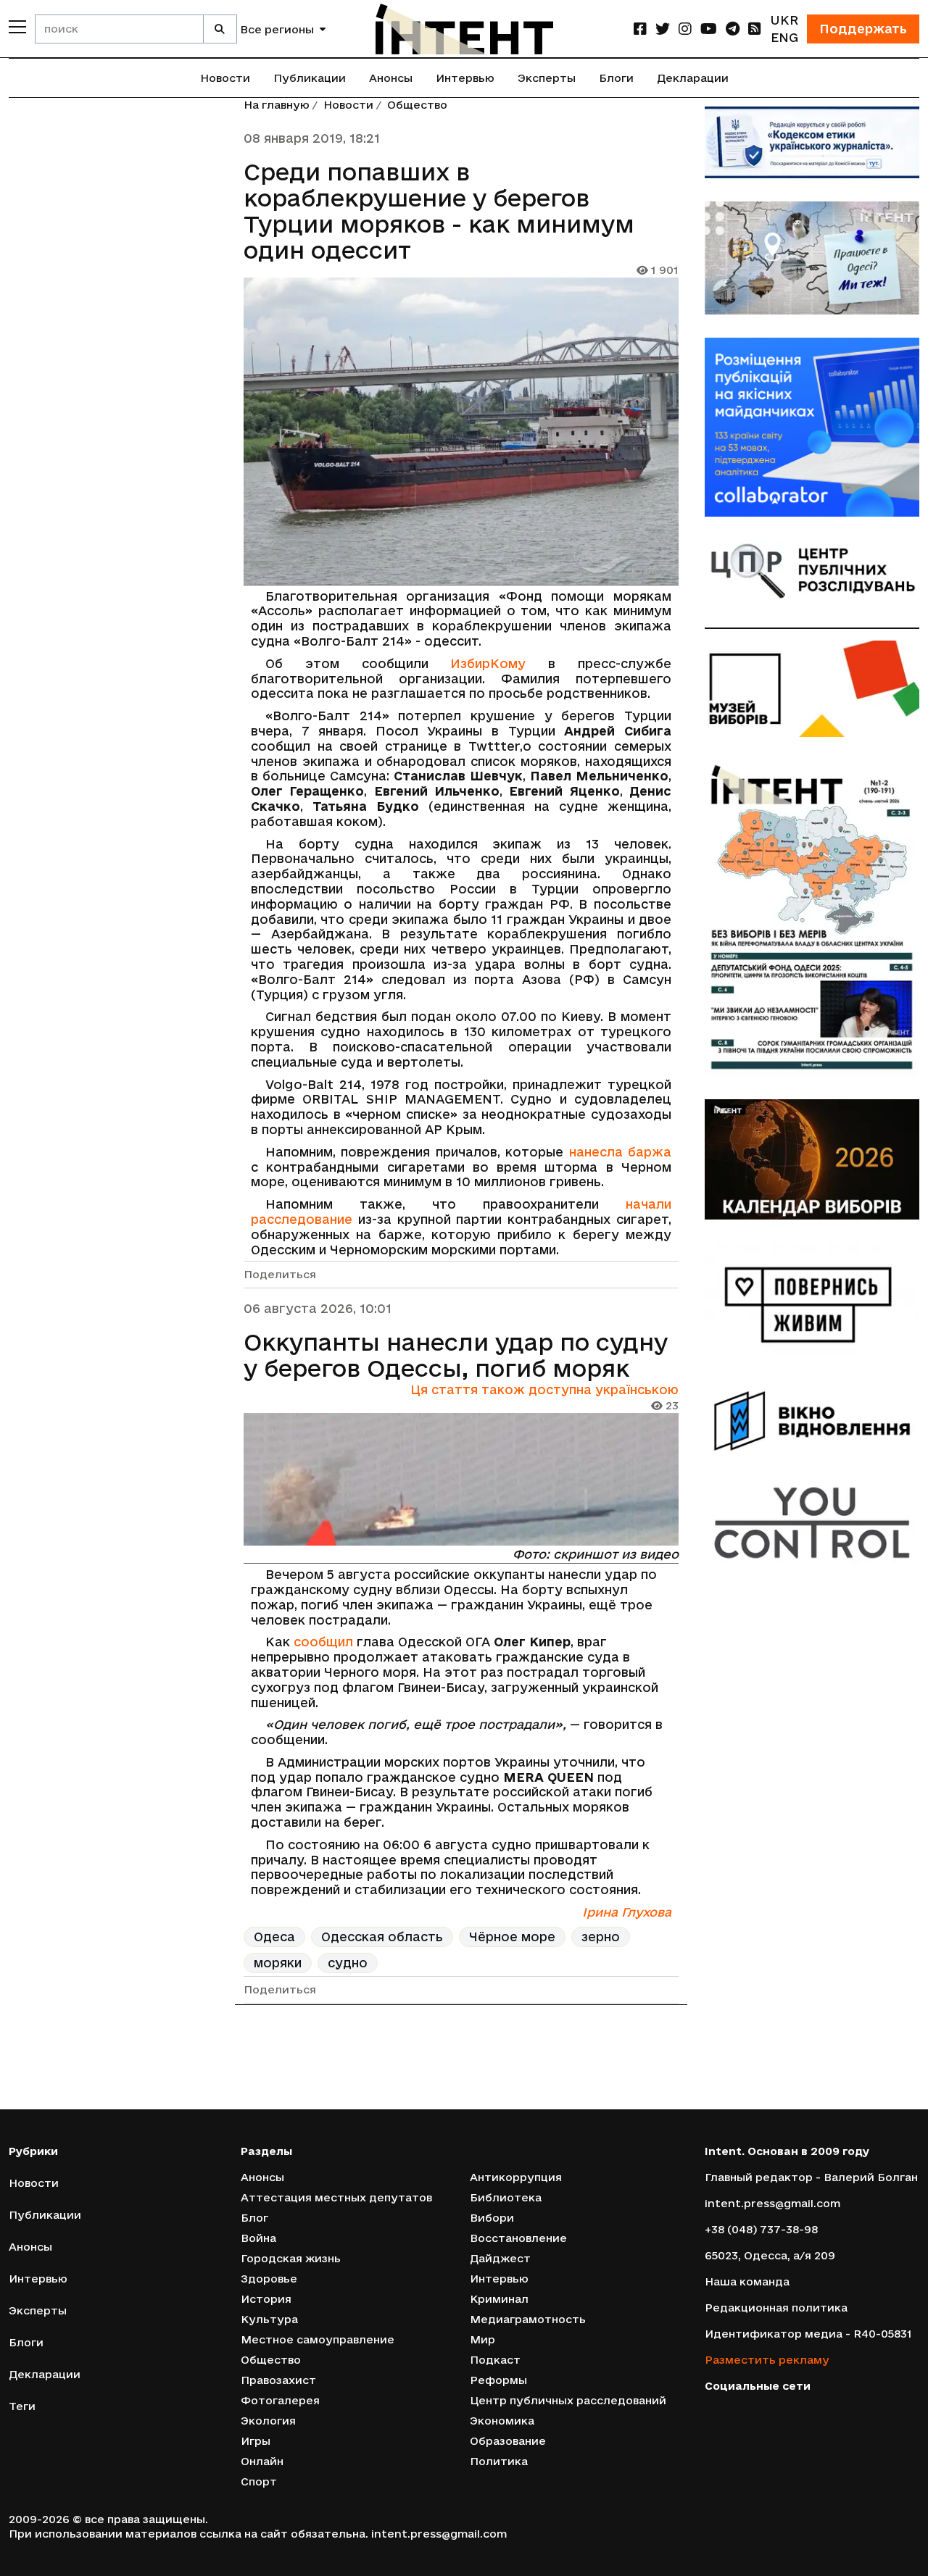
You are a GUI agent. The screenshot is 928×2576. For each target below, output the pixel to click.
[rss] (755, 29)
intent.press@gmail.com (772, 2203)
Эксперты (547, 78)
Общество (417, 105)
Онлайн (262, 2461)
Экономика (502, 2421)
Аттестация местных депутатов (336, 2197)
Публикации (310, 78)
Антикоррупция (516, 2177)
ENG (784, 37)
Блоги (616, 78)
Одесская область (382, 1937)
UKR (784, 20)
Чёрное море (512, 1937)
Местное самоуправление (318, 2339)
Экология (268, 2421)
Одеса (274, 1937)
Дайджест (500, 2258)
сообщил (323, 1642)
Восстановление (518, 2238)
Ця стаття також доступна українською (544, 1389)
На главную (277, 105)
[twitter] (663, 29)
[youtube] (709, 29)
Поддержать (863, 29)
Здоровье (269, 2279)
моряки (278, 1963)
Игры (256, 2441)
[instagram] (685, 29)
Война (258, 2238)
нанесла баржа (620, 1152)
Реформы (498, 2380)
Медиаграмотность (528, 2319)
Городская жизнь (291, 2258)
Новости (225, 78)
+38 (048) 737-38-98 (761, 2229)
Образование (508, 2441)
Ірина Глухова (627, 1912)
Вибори (492, 2218)
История (266, 2299)
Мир (482, 2339)
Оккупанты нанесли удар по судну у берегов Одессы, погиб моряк (456, 1355)
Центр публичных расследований (568, 2400)
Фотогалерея (280, 2400)
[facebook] (640, 29)
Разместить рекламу (767, 2360)
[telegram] (733, 29)
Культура (269, 2319)
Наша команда (747, 2281)
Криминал (499, 2299)
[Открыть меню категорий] (17, 27)
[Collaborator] (812, 427)
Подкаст (495, 2360)
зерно (601, 1937)
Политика (499, 2461)
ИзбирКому (488, 663)
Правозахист (278, 2380)
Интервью (465, 78)
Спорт (259, 2481)
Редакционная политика (776, 2308)
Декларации (693, 78)
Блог (254, 2218)
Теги (22, 2406)
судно (348, 1963)
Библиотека (506, 2197)
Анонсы (391, 78)
